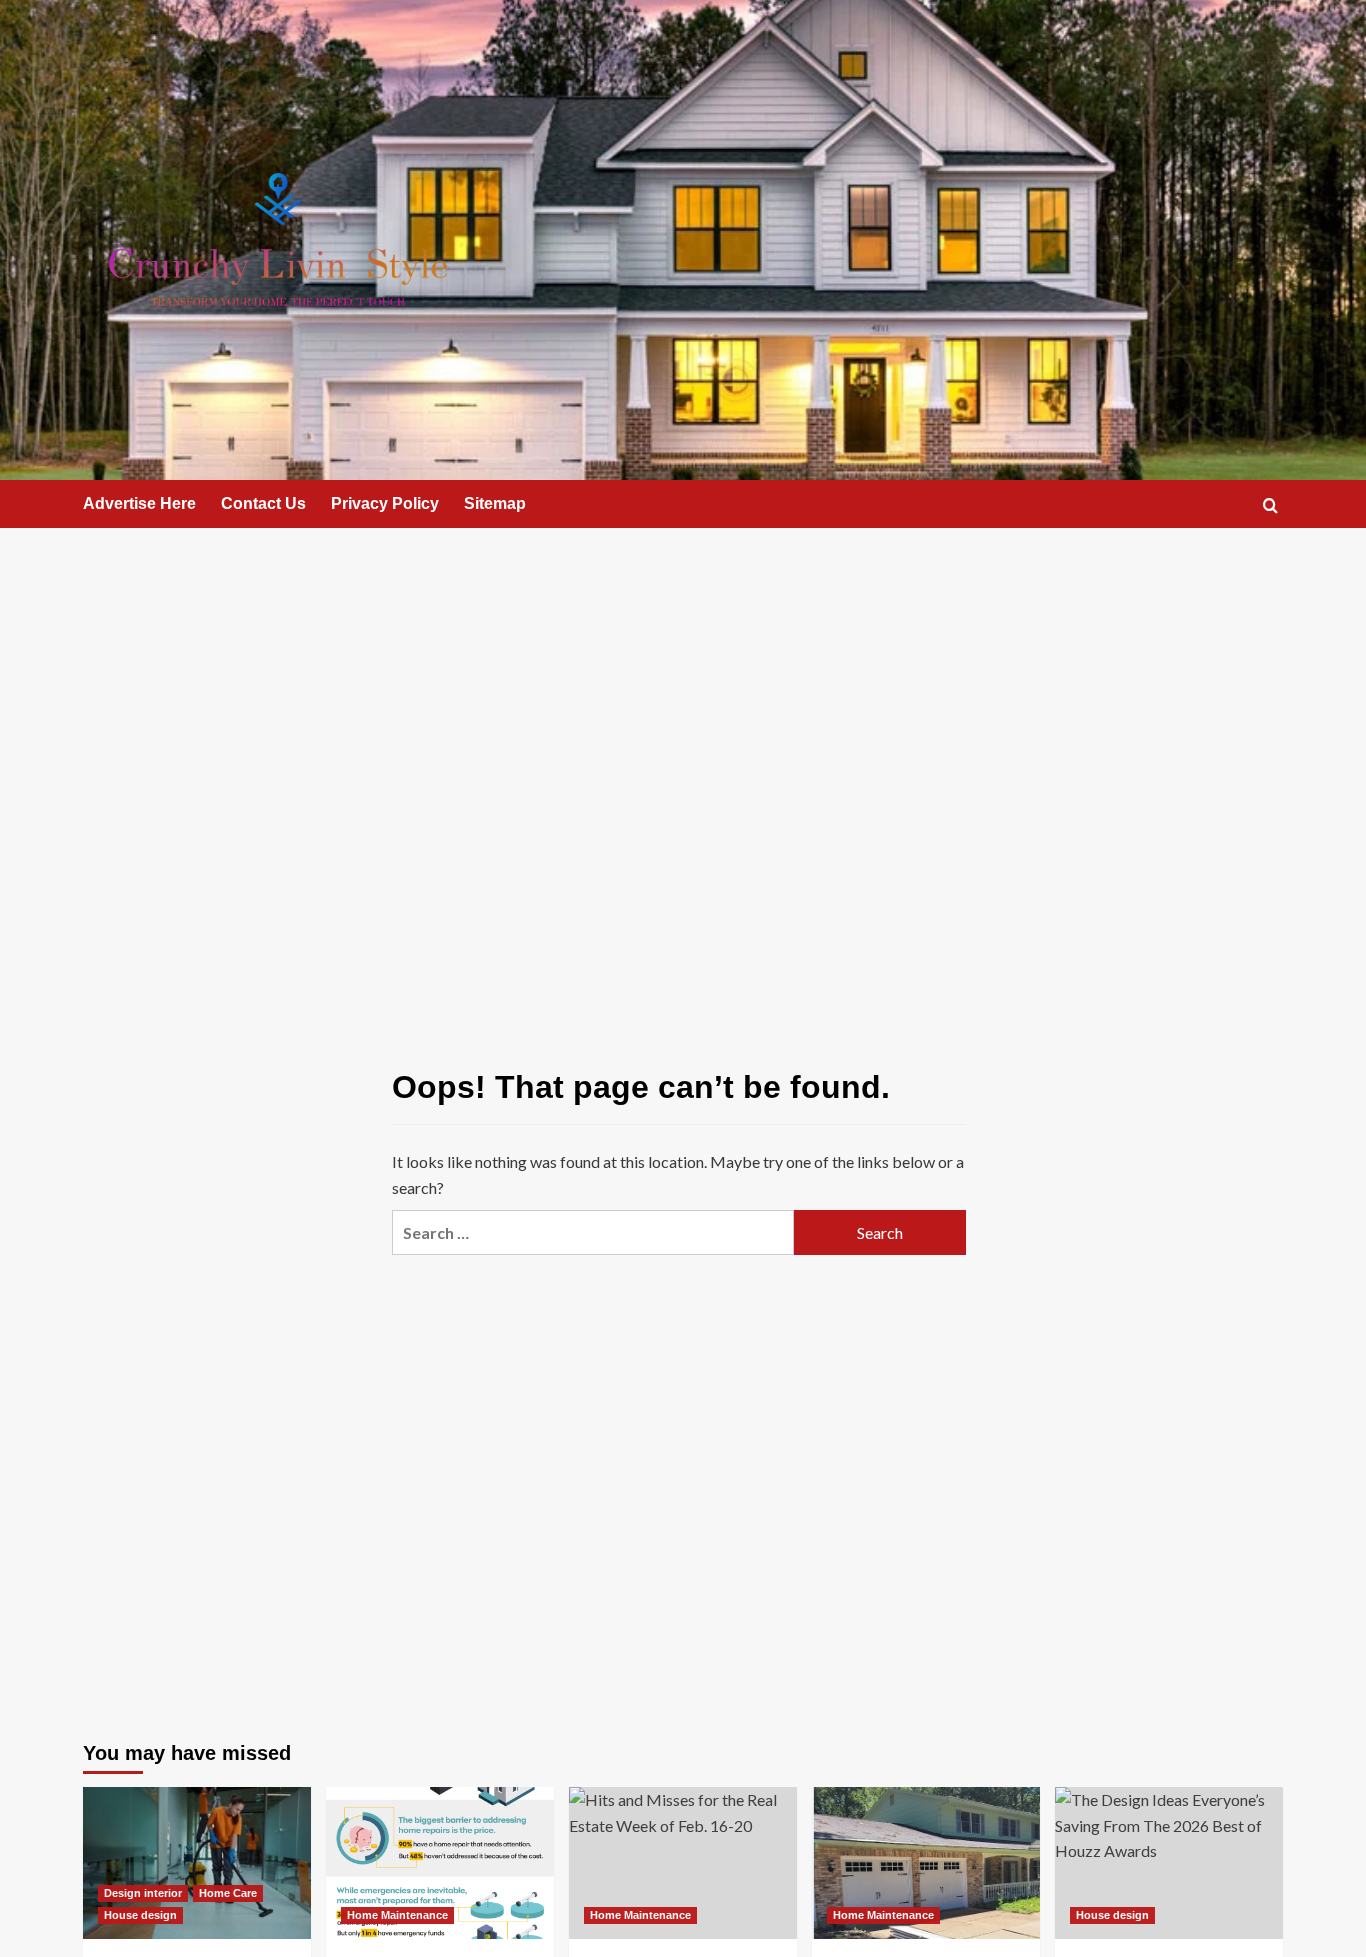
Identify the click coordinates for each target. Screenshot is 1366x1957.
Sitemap (495, 503)
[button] (1270, 505)
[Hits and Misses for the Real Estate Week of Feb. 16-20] (683, 1863)
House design (140, 1915)
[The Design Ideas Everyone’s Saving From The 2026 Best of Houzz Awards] (1169, 1863)
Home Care (228, 1893)
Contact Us (263, 503)
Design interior (143, 1893)
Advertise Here (139, 503)
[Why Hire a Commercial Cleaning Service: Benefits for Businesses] (197, 1863)
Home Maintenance (397, 1915)
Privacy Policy (385, 503)
